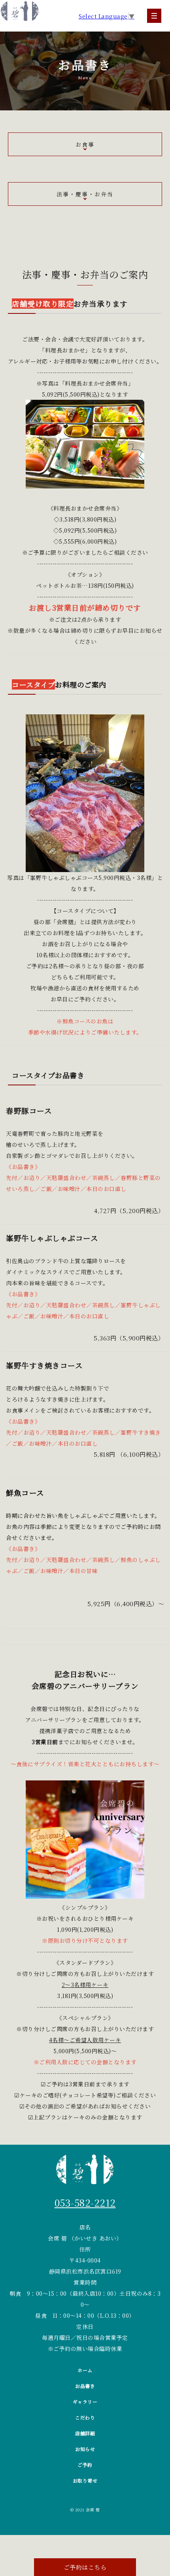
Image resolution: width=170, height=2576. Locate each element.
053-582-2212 (85, 2202)
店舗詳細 (85, 2433)
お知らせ (85, 2449)
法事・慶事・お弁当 (85, 194)
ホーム (85, 2370)
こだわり (85, 2417)
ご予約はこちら (85, 2567)
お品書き (85, 2386)
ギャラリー (85, 2402)
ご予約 (85, 2465)
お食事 (85, 144)
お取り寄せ (85, 2480)
